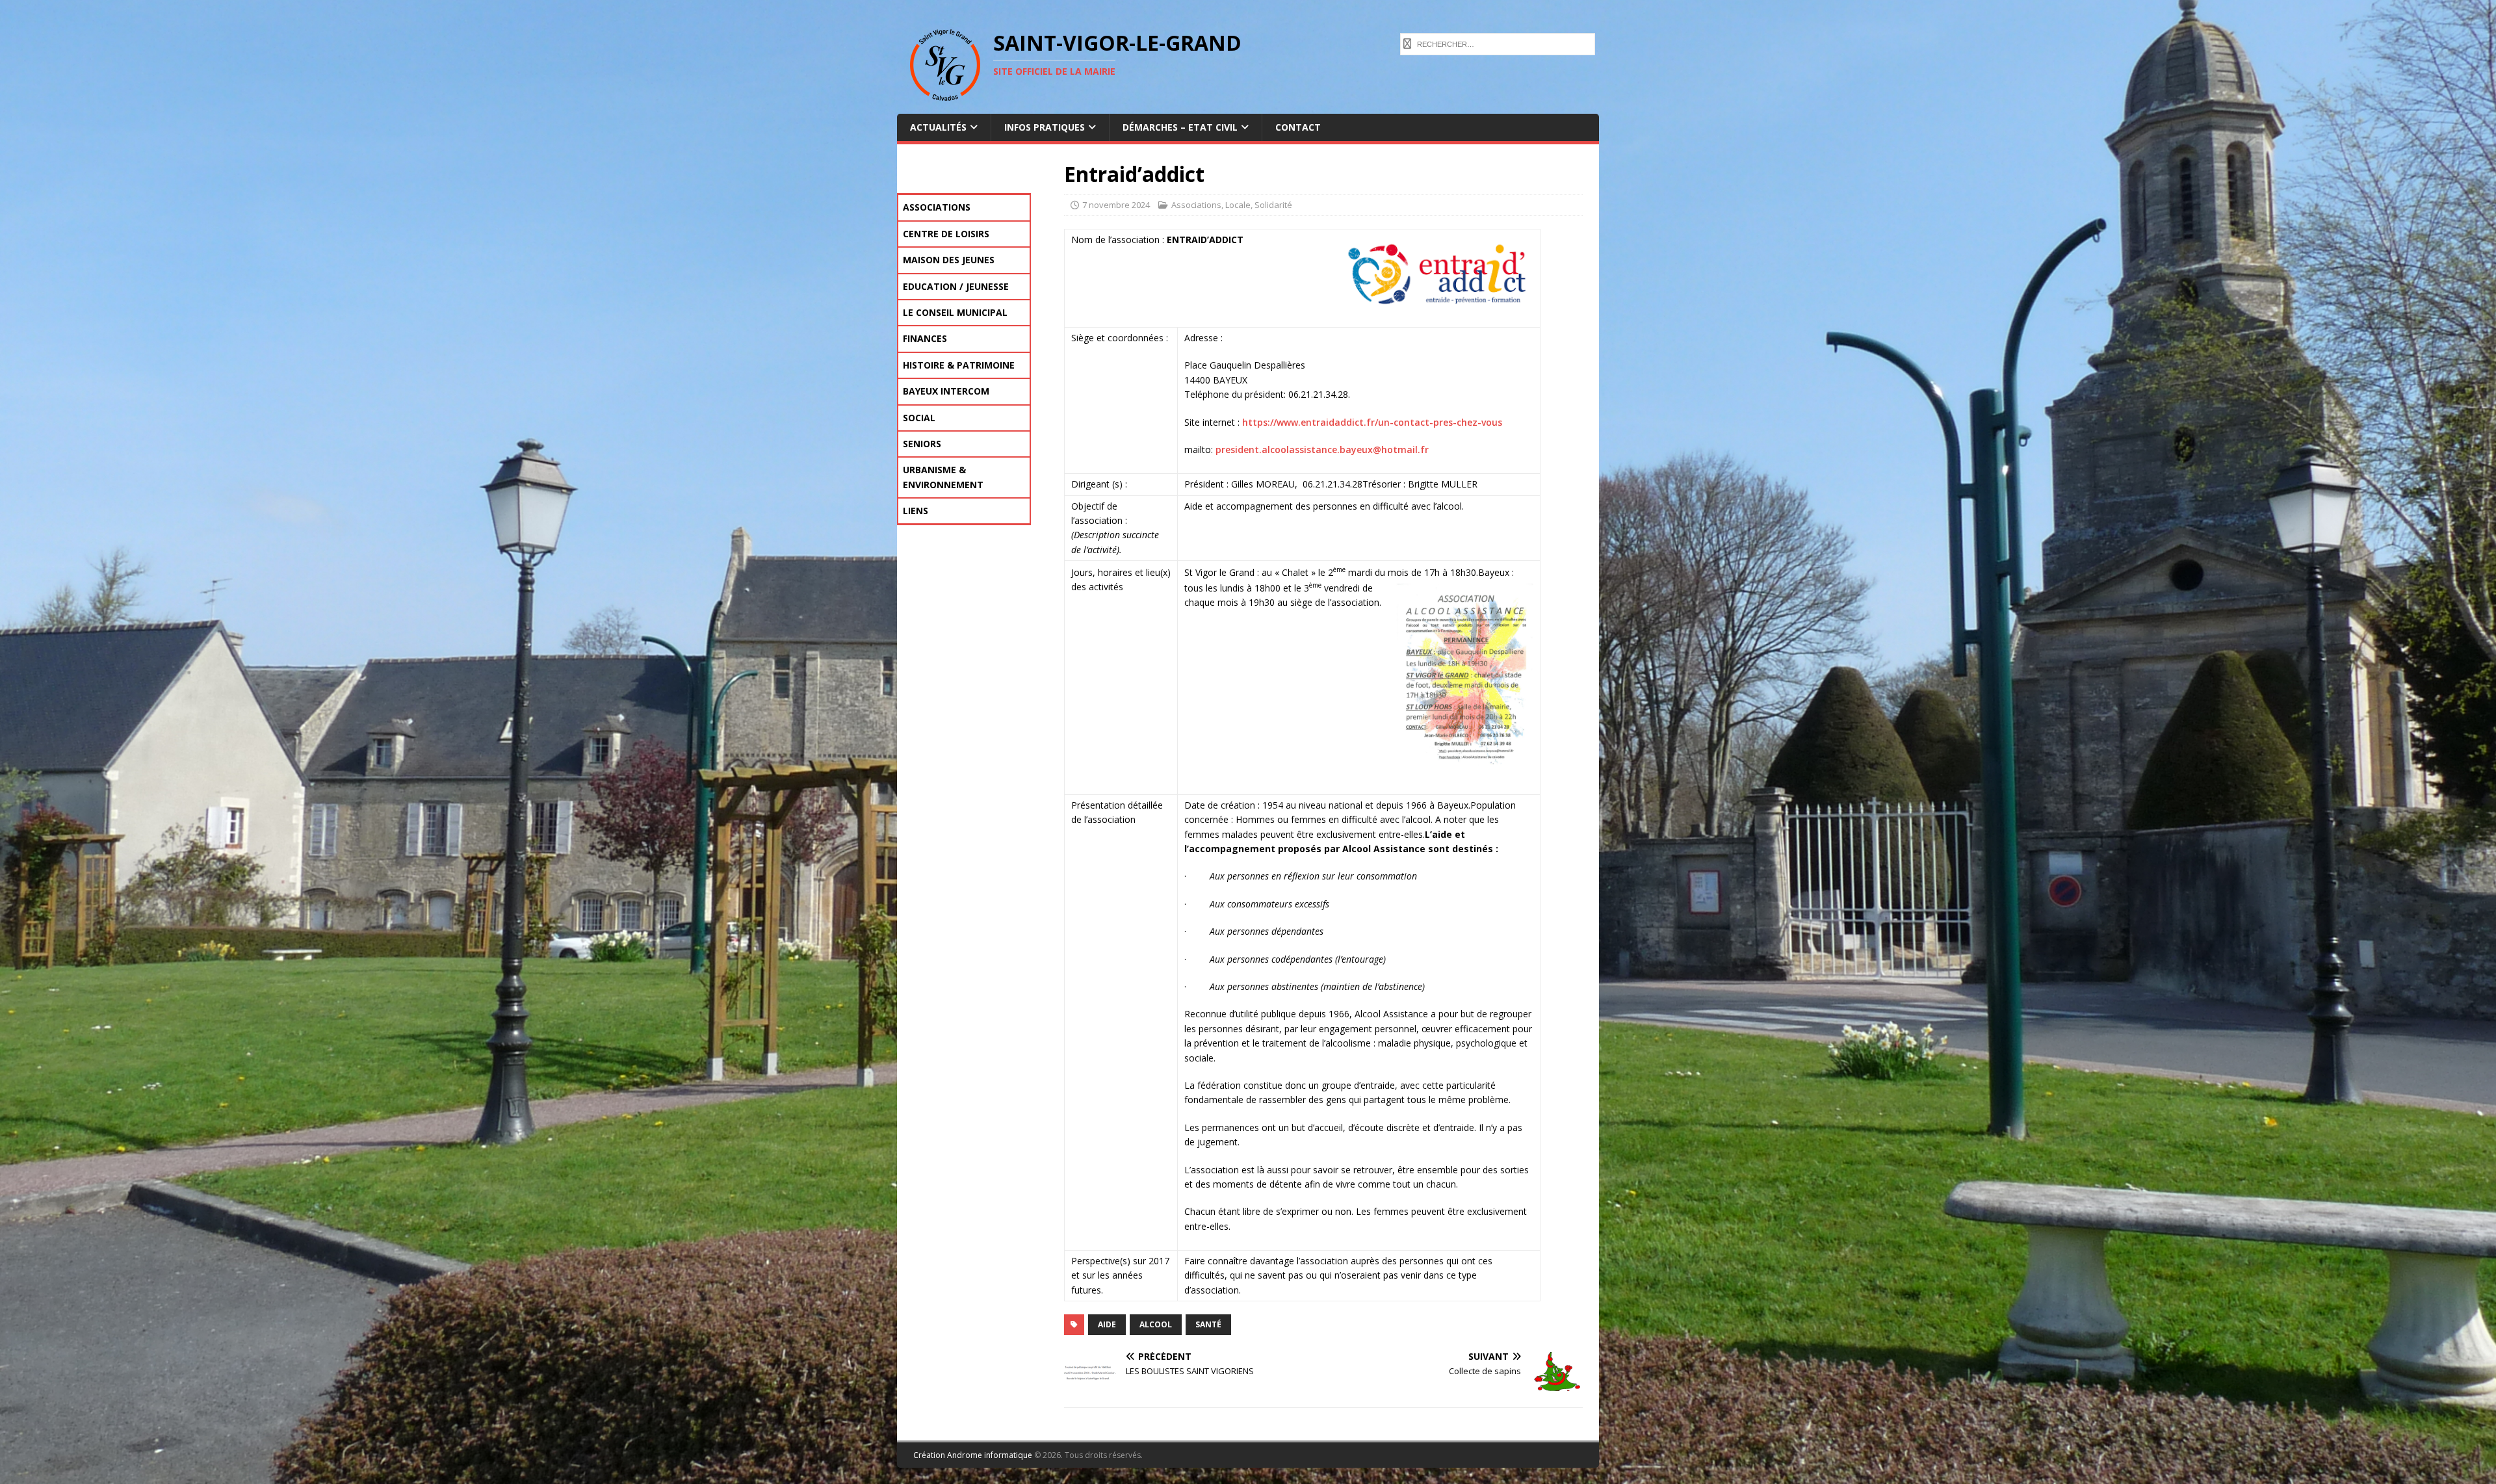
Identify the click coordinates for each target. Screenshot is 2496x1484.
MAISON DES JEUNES (949, 260)
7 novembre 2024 (1116, 205)
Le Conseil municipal (955, 312)
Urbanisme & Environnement (943, 477)
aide (1107, 1324)
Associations (1196, 205)
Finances (925, 338)
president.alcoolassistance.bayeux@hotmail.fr (1321, 449)
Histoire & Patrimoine (959, 365)
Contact (1298, 127)
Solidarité (1273, 205)
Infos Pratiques (1045, 127)
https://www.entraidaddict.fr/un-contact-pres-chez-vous (1372, 422)
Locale (1238, 205)
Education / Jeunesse (956, 286)
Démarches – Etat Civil (1180, 127)
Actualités (938, 127)
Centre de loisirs (946, 234)
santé (1208, 1324)
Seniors (922, 444)
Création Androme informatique (973, 1455)
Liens (916, 511)
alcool (1156, 1324)
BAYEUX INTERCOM (946, 391)
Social (919, 418)
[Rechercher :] (1498, 43)
